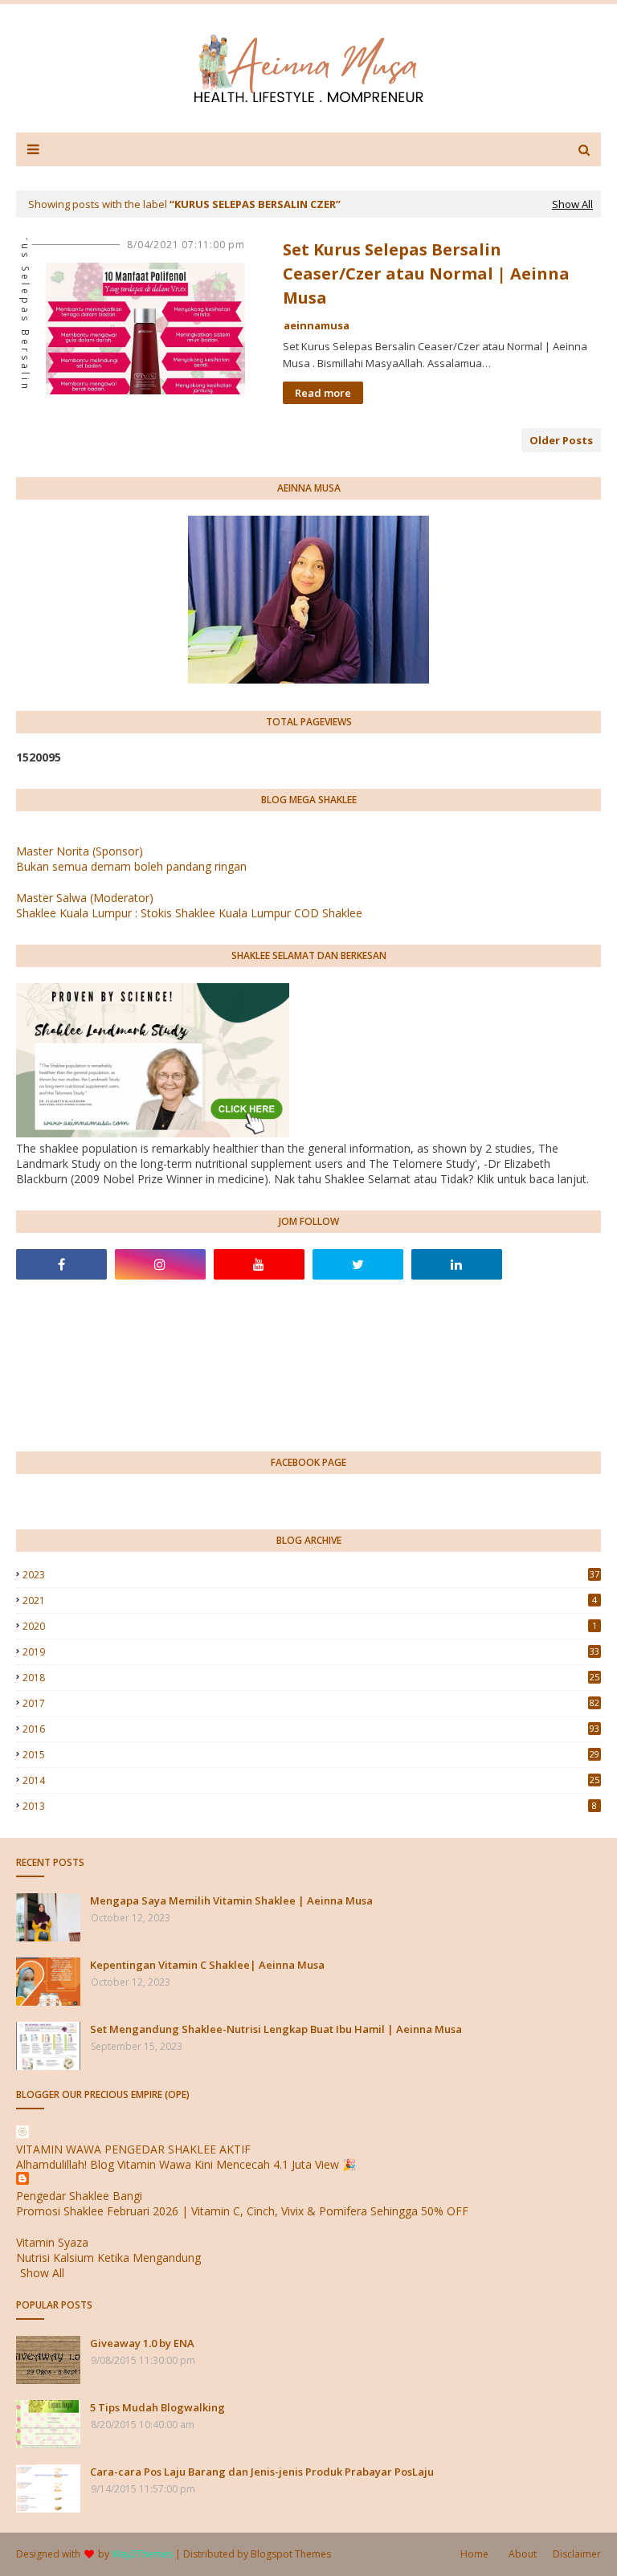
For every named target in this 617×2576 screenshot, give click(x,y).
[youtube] (259, 1264)
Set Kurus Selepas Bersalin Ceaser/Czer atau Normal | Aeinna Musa (426, 274)
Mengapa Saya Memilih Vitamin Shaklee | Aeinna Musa (231, 1900)
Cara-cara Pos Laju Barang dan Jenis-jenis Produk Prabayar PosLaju (262, 2472)
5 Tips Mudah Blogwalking (157, 2407)
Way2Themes (142, 2554)
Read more (323, 393)
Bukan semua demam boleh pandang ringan (131, 866)
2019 (311, 1652)
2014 (311, 1780)
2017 (311, 1703)
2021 (310, 1600)
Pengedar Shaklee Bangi (79, 2196)
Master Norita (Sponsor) (80, 851)
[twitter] (358, 1264)
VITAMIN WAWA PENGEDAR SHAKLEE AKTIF (133, 2149)
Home (474, 2554)
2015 (311, 1755)
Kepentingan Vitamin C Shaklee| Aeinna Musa (207, 1965)
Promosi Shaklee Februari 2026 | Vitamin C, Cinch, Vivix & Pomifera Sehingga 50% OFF (242, 2211)
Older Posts (561, 440)
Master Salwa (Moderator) (85, 898)
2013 (310, 1806)
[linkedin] (457, 1264)
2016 (311, 1729)
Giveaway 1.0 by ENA (142, 2343)
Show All (572, 204)
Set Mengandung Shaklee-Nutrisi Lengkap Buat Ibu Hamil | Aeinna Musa (276, 2029)
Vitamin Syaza (52, 2242)
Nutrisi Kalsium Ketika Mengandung (108, 2258)
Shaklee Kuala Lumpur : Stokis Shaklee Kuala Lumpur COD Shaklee (189, 913)
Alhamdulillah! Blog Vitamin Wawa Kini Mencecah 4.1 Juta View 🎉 (186, 2164)
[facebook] (61, 1264)
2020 (310, 1626)
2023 (311, 1575)
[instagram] (160, 1264)
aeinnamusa (317, 325)
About (523, 2554)
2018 (311, 1678)
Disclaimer (577, 2554)
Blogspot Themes (291, 2554)
